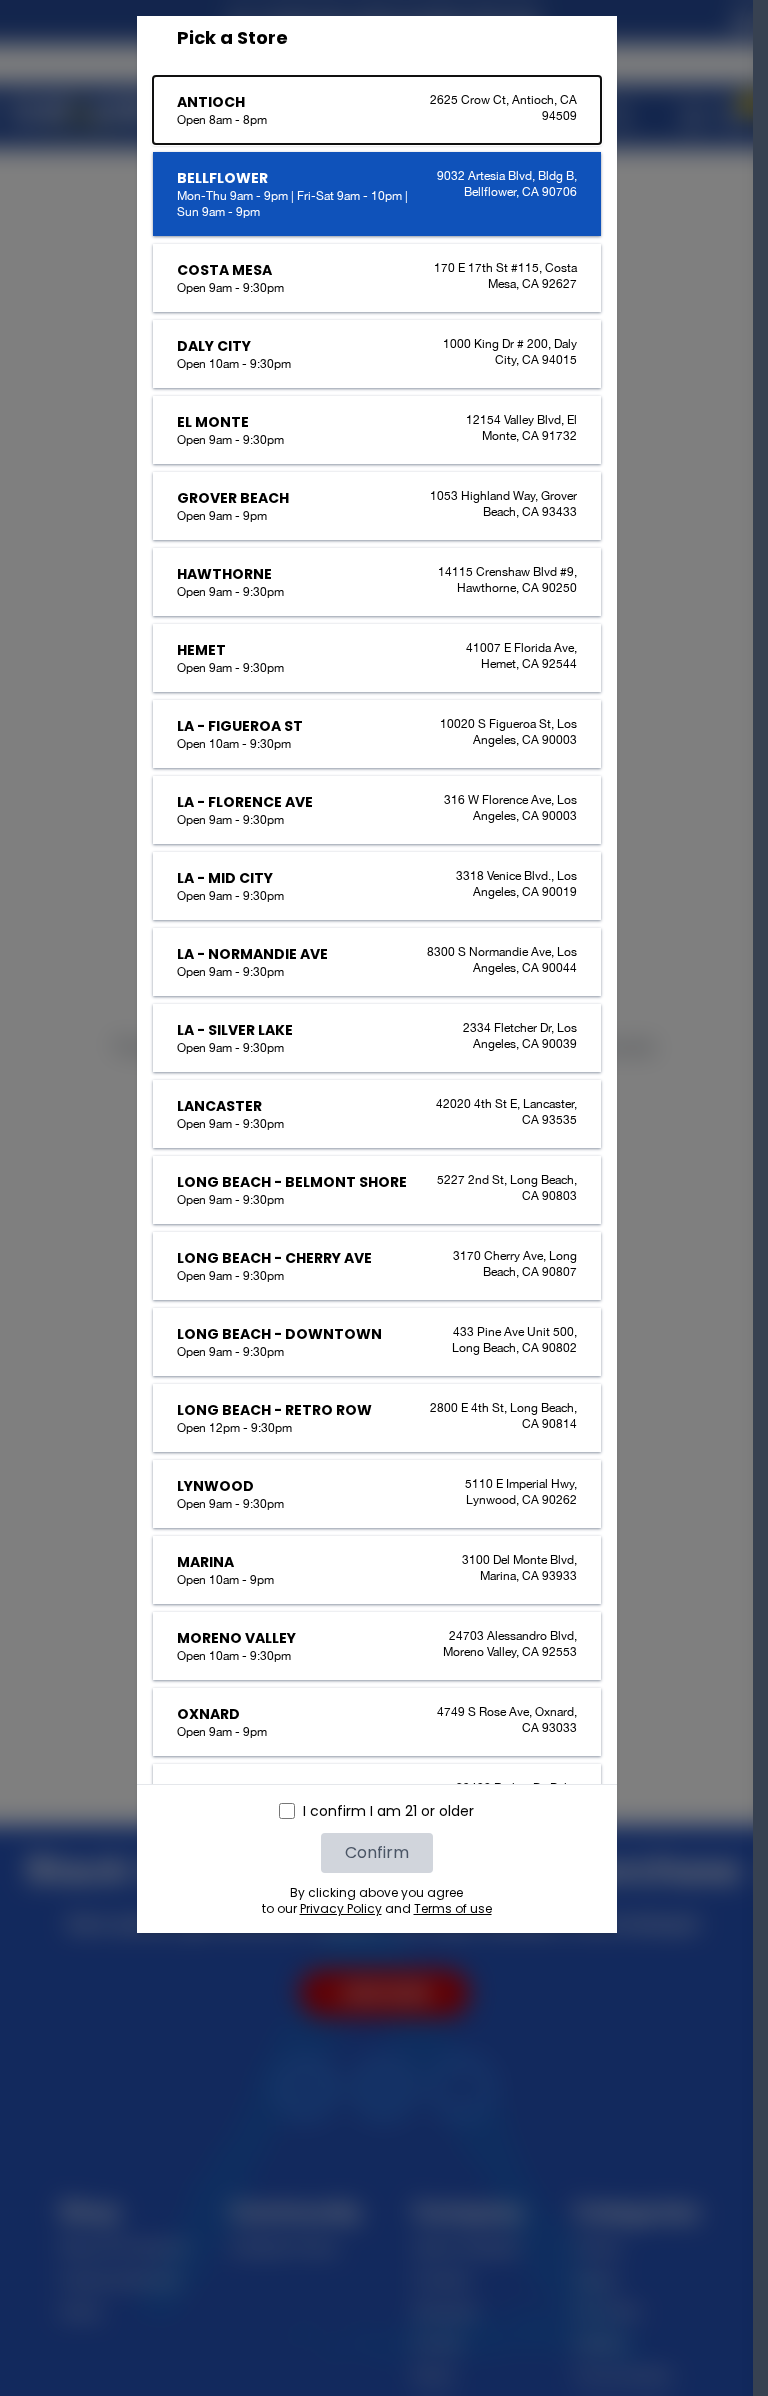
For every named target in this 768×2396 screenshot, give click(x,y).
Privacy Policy (341, 1908)
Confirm (377, 1852)
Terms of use (453, 1908)
